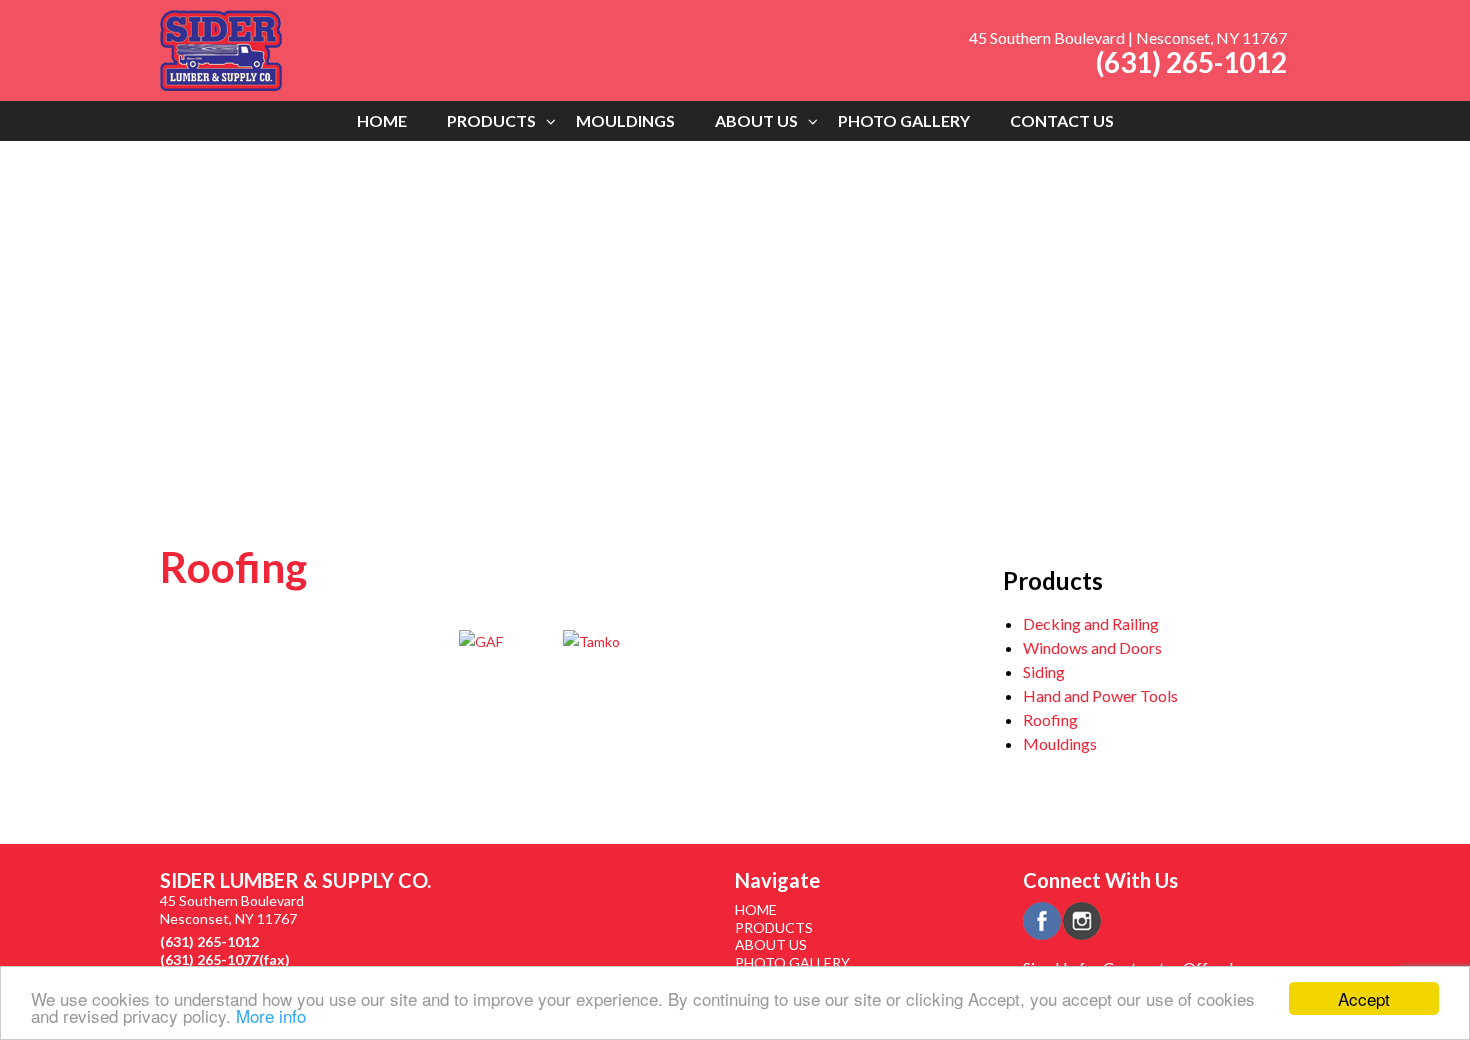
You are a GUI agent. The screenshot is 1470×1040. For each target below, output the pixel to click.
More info (271, 1015)
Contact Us (1062, 120)
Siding (1044, 671)
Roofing (1050, 719)
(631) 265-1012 (1191, 62)
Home (382, 120)
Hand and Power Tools (1100, 695)
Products (491, 120)
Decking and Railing (1091, 623)
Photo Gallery (904, 120)
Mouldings (625, 120)
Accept (1364, 998)
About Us (756, 120)
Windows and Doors (1092, 647)
